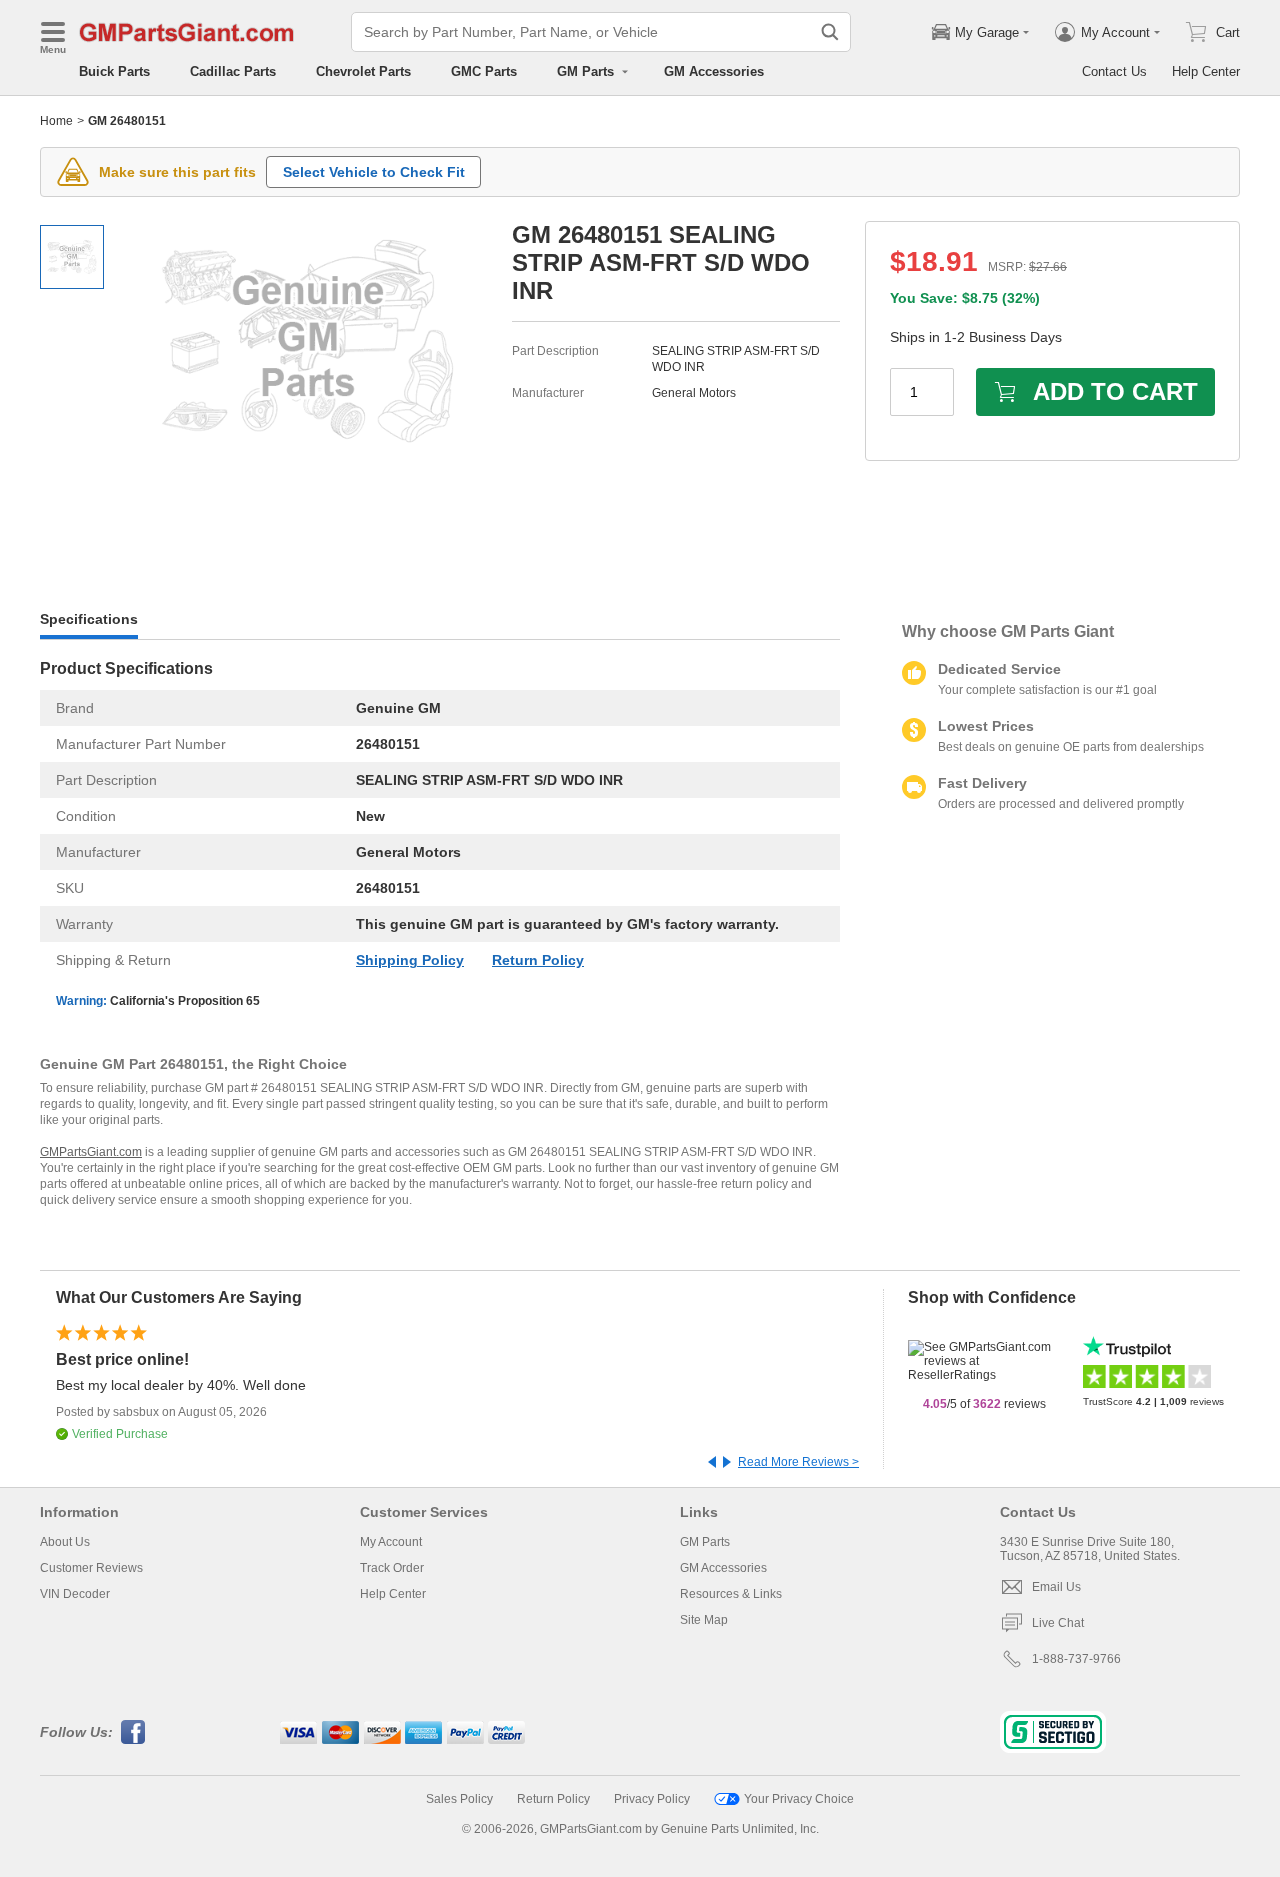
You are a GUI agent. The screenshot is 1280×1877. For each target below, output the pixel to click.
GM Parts (705, 1542)
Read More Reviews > (798, 1462)
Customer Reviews (91, 1568)
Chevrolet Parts (363, 71)
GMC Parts (484, 71)
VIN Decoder (75, 1594)
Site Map (704, 1620)
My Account (391, 1542)
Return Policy (538, 960)
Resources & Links (731, 1594)
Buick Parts (114, 71)
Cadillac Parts (233, 71)
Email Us (1056, 1587)
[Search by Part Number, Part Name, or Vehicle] (830, 32)
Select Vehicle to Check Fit (374, 172)
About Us (65, 1542)
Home (56, 121)
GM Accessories (714, 71)
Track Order (392, 1568)
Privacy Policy (652, 1799)
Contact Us (1114, 71)
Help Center (1206, 71)
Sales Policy (459, 1799)
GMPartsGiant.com (91, 1152)
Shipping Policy (410, 960)
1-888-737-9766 (1076, 1659)
